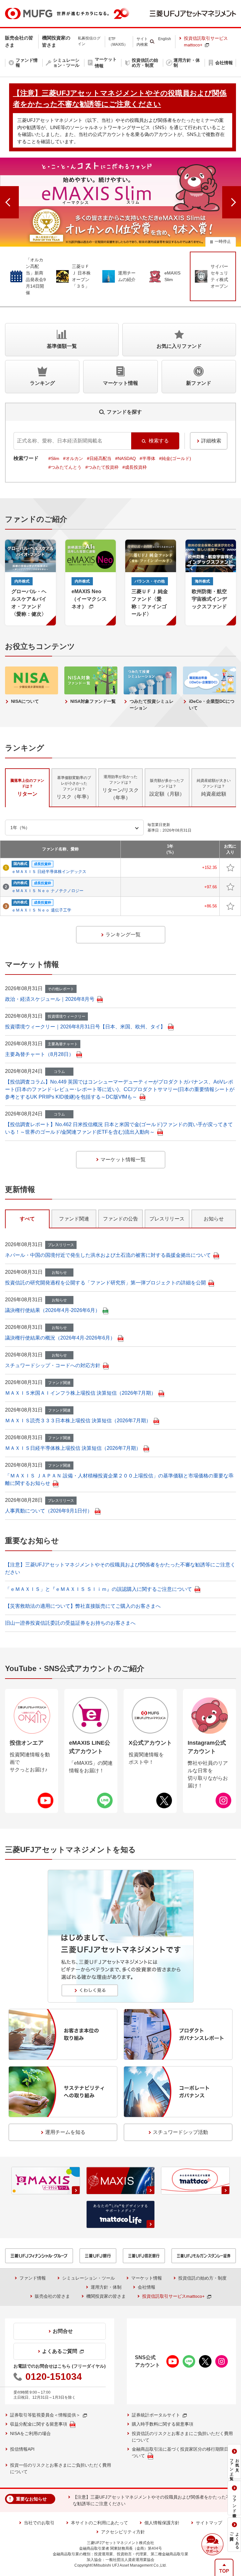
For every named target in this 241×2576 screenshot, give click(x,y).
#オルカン (73, 458)
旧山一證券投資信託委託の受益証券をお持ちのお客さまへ (70, 1623)
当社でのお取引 (39, 2523)
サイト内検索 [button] (142, 42)
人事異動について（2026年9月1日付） (49, 1511)
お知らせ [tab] (214, 1219)
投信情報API (22, 2449)
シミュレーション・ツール (88, 2278)
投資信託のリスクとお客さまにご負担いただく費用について (182, 2437)
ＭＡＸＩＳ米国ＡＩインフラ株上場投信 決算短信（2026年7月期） (80, 1393)
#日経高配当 (99, 458)
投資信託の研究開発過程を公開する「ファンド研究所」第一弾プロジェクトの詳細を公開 (105, 1283)
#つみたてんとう (65, 467)
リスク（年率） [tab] (74, 787)
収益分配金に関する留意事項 (39, 2424)
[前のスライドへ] (9, 202)
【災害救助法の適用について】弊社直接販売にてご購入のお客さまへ (83, 1606)
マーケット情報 (147, 2278)
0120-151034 (54, 2377)
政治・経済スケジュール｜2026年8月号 (50, 999)
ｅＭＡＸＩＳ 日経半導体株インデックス (49, 872)
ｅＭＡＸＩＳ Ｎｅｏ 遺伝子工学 (41, 910)
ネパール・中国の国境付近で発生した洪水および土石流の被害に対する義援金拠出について (108, 1255)
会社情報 (147, 2287)
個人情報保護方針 (162, 2523)
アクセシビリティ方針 (123, 2532)
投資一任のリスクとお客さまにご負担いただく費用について (61, 2468)
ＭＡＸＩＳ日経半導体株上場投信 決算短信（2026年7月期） (73, 1448)
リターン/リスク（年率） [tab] (120, 787)
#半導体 (147, 458)
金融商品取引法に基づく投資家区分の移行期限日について (182, 2452)
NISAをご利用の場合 (30, 2433)
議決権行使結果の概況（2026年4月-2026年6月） (60, 1338)
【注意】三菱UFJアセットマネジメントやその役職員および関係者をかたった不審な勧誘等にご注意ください (154, 2500)
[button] (212, 2544)
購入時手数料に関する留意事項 (163, 2424)
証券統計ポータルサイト (156, 2415)
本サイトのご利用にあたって (99, 2523)
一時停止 (223, 241)
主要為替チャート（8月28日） (39, 1054)
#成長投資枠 (135, 467)
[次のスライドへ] (232, 202)
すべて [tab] (27, 1219)
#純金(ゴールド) (175, 458)
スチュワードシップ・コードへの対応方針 (53, 1365)
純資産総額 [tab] (214, 787)
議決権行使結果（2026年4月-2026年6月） (53, 1310)
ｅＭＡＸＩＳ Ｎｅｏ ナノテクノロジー (48, 891)
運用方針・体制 (106, 2287)
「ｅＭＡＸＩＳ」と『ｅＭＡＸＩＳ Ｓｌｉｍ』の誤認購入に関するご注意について (99, 1589)
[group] (120, 202)
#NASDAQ (126, 458)
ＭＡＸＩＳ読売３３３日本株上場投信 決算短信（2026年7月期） (78, 1421)
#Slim (54, 458)
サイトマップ (209, 2523)
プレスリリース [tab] (167, 1219)
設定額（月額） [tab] (167, 787)
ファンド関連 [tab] (74, 1219)
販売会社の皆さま (52, 2296)
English (165, 39)
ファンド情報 (33, 2278)
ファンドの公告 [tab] (120, 1219)
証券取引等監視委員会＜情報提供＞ (45, 2415)
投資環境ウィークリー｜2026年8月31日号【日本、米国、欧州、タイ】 (85, 1027)
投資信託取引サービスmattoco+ (206, 42)
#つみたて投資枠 (102, 467)
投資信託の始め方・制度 (202, 2278)
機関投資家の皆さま (106, 2296)
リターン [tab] (27, 787)
